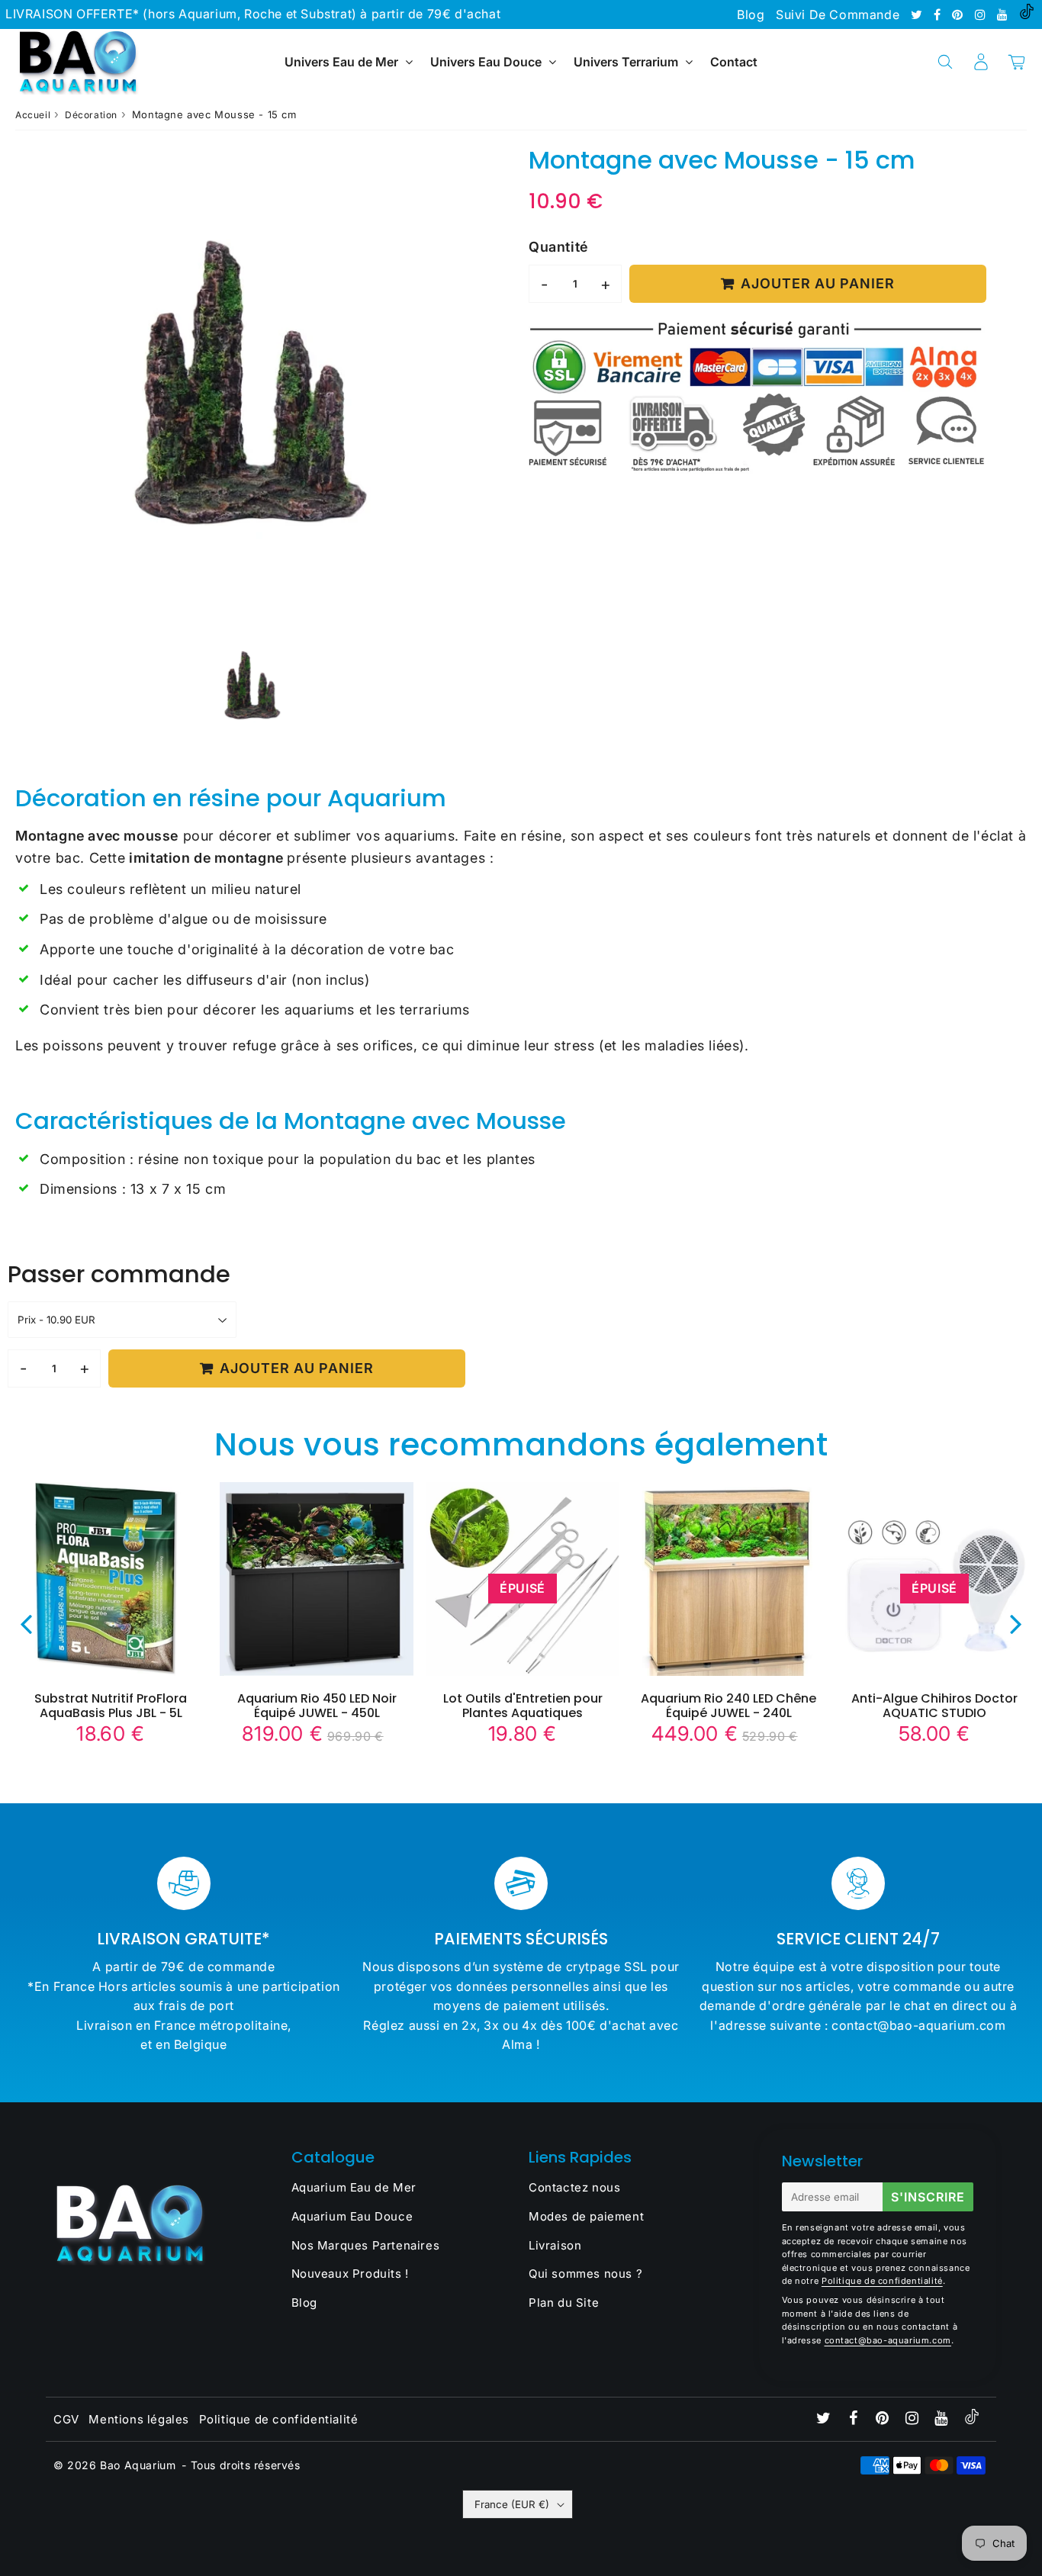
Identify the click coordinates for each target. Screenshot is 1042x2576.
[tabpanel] (253, 685)
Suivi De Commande (838, 14)
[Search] (945, 62)
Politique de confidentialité (882, 2281)
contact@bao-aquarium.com (888, 2340)
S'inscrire (928, 2197)
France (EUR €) (512, 2504)
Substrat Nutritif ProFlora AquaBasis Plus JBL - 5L (111, 1706)
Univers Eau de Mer (341, 62)
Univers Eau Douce (486, 62)
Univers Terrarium (626, 62)
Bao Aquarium (138, 2465)
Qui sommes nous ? (585, 2274)
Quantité (558, 247)
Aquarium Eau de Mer (354, 2187)
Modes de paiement (586, 2216)
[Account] (981, 62)
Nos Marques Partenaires (366, 2245)
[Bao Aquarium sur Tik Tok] (1027, 14)
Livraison (555, 2245)
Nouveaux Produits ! (350, 2274)
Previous (26, 1623)
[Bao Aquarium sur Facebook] (939, 14)
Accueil (33, 115)
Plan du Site (564, 2303)
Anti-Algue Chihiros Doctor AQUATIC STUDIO (934, 1706)
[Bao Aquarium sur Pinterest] (959, 14)
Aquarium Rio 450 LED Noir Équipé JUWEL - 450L (317, 1706)
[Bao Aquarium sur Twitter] (918, 14)
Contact (734, 62)
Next (1016, 1623)
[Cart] (1016, 62)
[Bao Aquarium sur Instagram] (982, 14)
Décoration (91, 115)
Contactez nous (574, 2187)
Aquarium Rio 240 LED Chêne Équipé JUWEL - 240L (728, 1706)
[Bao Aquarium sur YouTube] (1004, 14)
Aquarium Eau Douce (352, 2216)
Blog (751, 14)
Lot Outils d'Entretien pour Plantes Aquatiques (523, 1706)
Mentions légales (139, 2419)
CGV (66, 2419)
